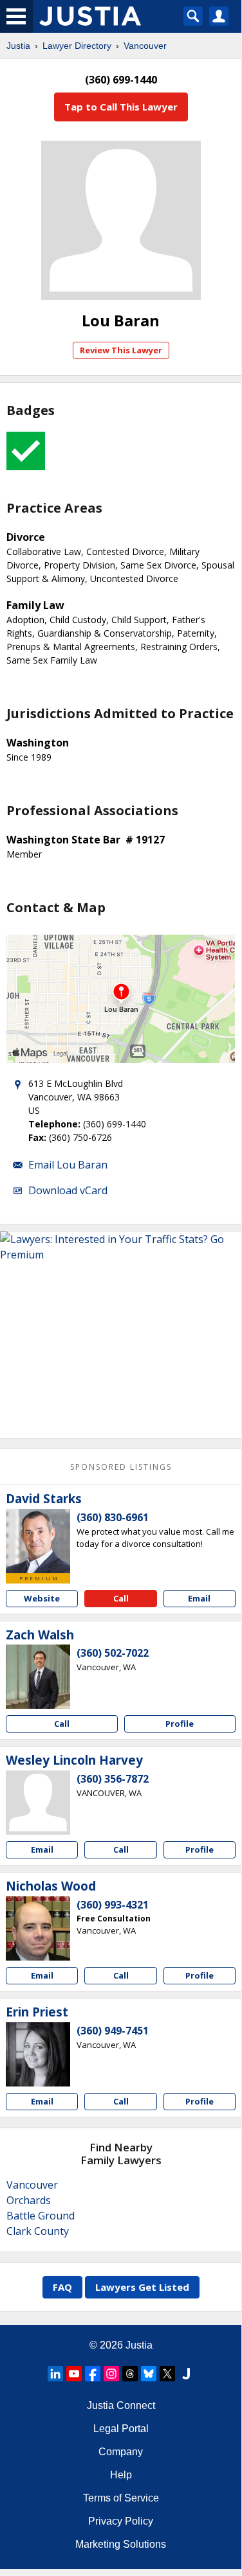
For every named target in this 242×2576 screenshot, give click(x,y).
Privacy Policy (121, 2521)
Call (121, 1598)
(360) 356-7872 (113, 1779)
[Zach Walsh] (38, 1677)
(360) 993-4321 (113, 1905)
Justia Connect (121, 2405)
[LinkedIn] (55, 2374)
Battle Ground (41, 2216)
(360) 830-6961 (113, 1517)
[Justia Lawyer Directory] (186, 2374)
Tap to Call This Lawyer (121, 107)
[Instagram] (111, 2374)
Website (42, 1598)
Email (199, 1598)
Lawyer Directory (77, 46)
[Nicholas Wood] (38, 1928)
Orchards (29, 2200)
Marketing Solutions (121, 2544)
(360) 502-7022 (113, 1653)
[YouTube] (74, 2374)
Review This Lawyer (121, 350)
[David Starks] (38, 1541)
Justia (18, 46)
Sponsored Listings (121, 1467)
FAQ (62, 2287)
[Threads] (130, 2374)
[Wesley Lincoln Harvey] (38, 1803)
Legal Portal (121, 2429)
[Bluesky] (149, 2374)
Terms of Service (121, 2498)
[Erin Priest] (38, 2054)
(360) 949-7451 (113, 2031)
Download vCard (68, 1190)
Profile (180, 1724)
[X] (167, 2374)
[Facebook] (93, 2374)
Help (121, 2475)
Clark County (38, 2231)
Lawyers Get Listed (142, 2287)
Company (121, 2452)
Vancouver (145, 46)
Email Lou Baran (68, 1165)
